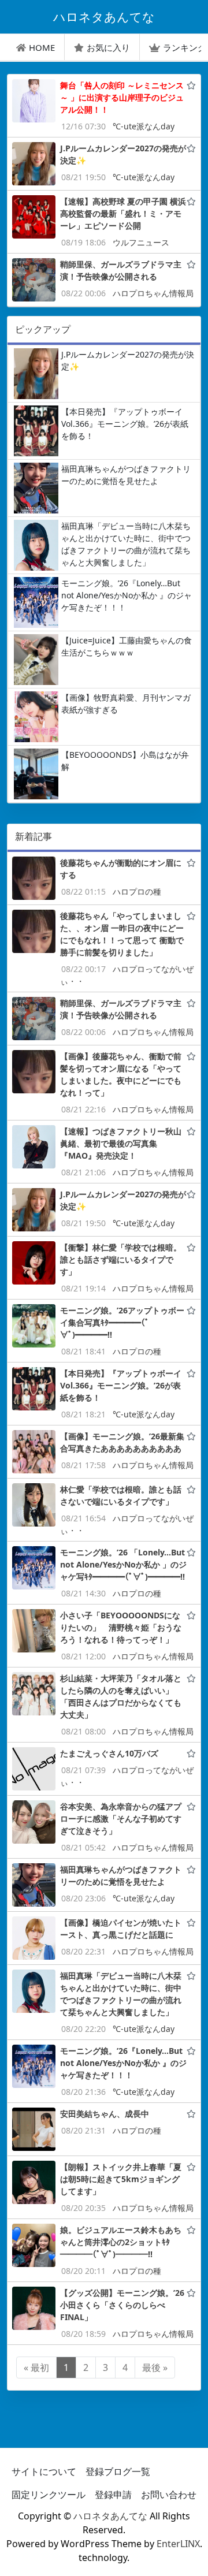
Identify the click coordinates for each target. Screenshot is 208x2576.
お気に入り (108, 47)
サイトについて (44, 2471)
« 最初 (36, 2367)
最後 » (155, 2367)
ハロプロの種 (137, 891)
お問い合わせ (169, 2495)
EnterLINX (178, 2544)
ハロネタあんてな (110, 2516)
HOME (42, 47)
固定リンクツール (49, 2495)
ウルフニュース (141, 242)
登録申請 (113, 2495)
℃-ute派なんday (144, 126)
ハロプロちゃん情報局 (153, 293)
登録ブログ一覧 (118, 2471)
